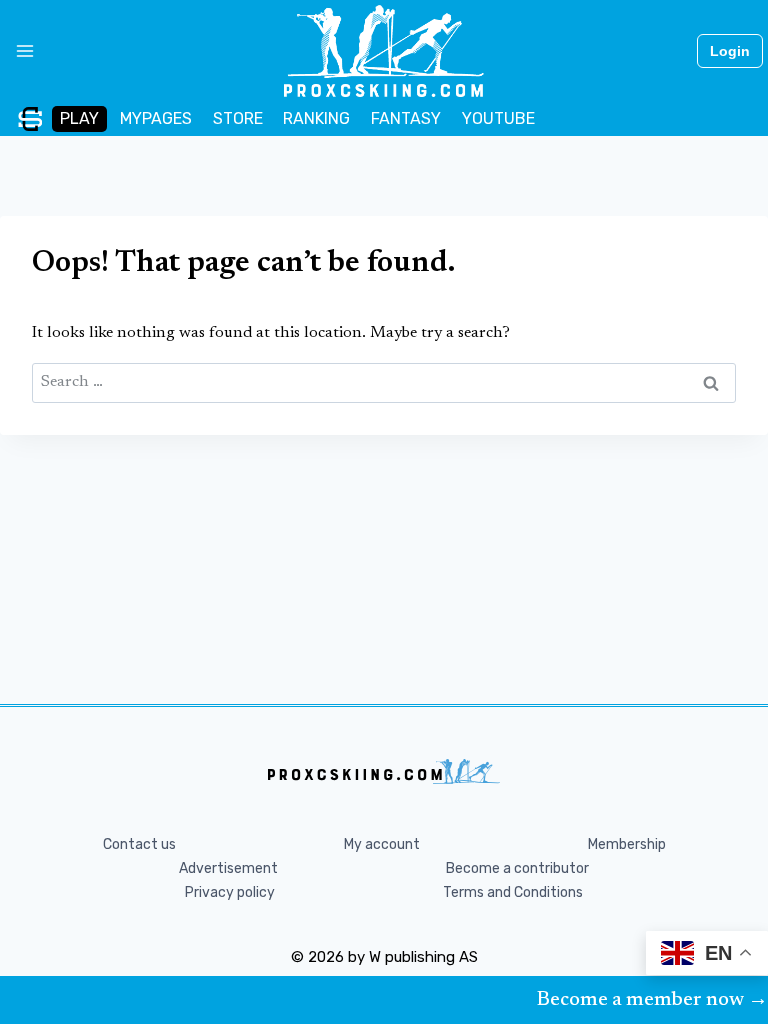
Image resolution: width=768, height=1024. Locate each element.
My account (382, 844)
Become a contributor (517, 868)
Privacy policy (230, 892)
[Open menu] (17, 51)
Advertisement (228, 868)
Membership (627, 844)
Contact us (139, 844)
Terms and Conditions (513, 892)
